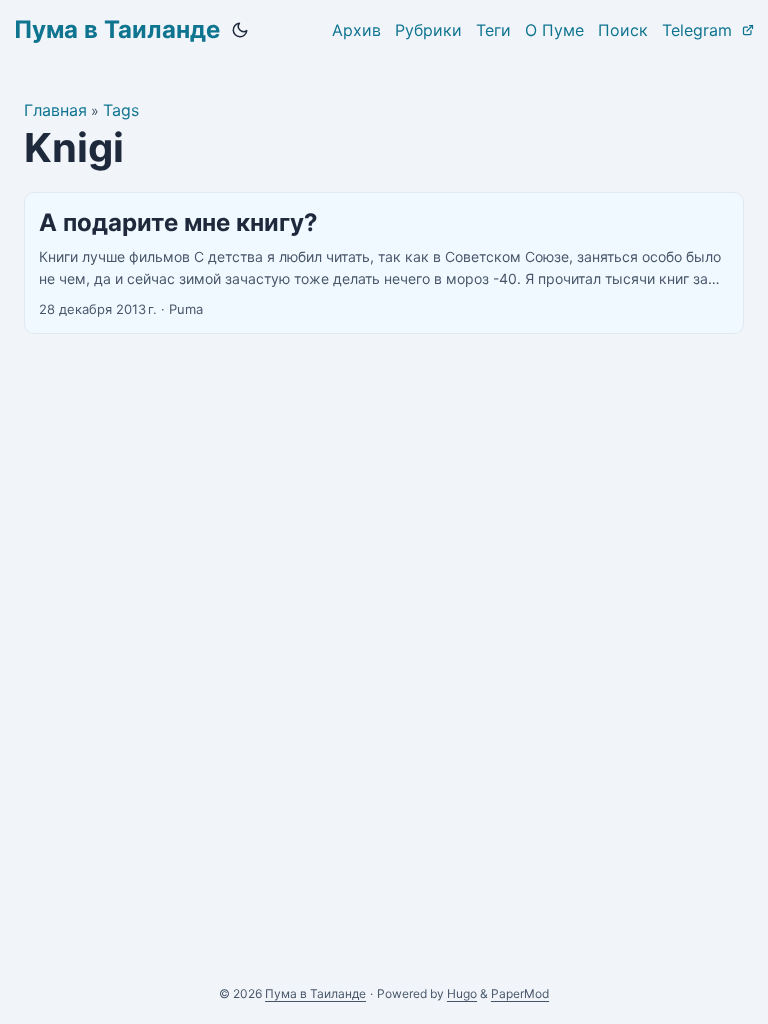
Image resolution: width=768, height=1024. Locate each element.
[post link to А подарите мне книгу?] (384, 263)
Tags (121, 110)
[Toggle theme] (240, 30)
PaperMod (520, 993)
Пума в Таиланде (117, 29)
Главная (55, 110)
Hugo (462, 993)
